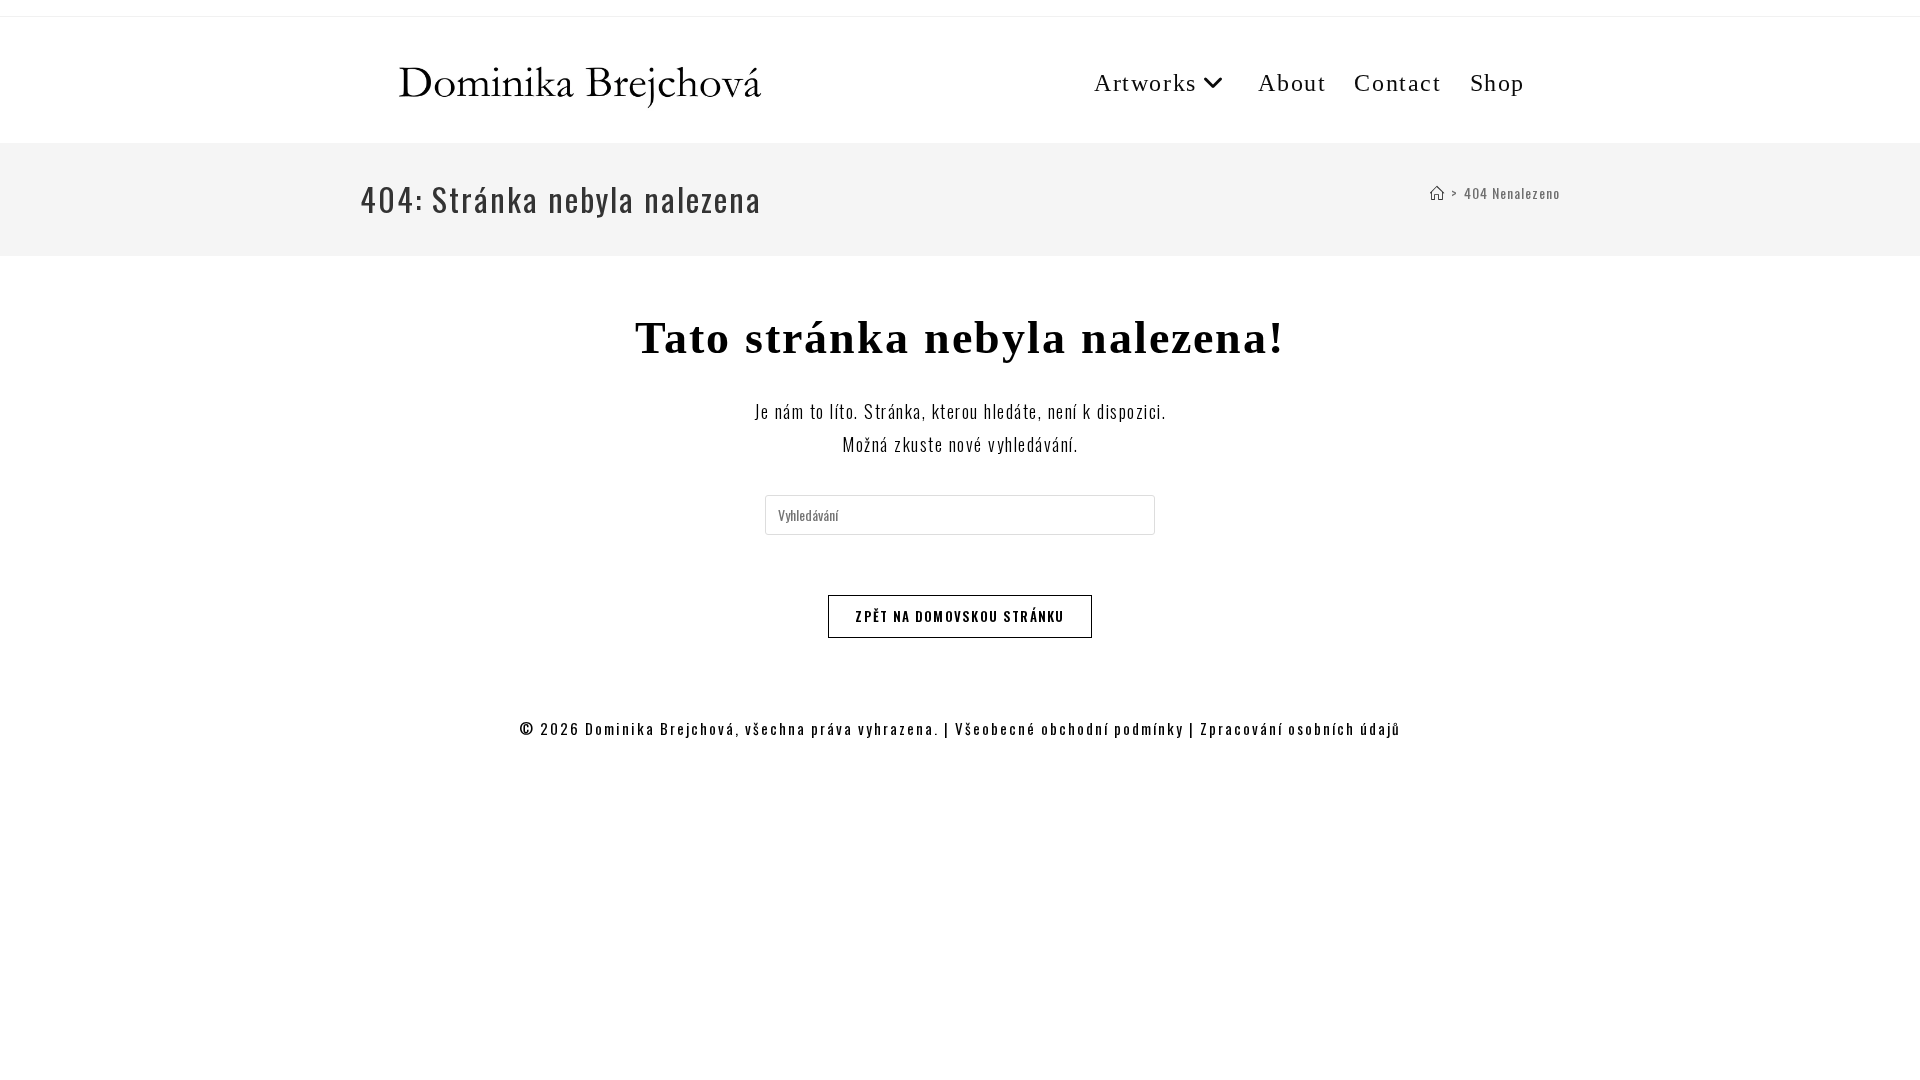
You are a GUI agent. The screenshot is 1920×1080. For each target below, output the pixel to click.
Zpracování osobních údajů (1300, 728)
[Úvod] (1437, 192)
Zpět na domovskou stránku (960, 616)
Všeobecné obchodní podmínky (1069, 728)
